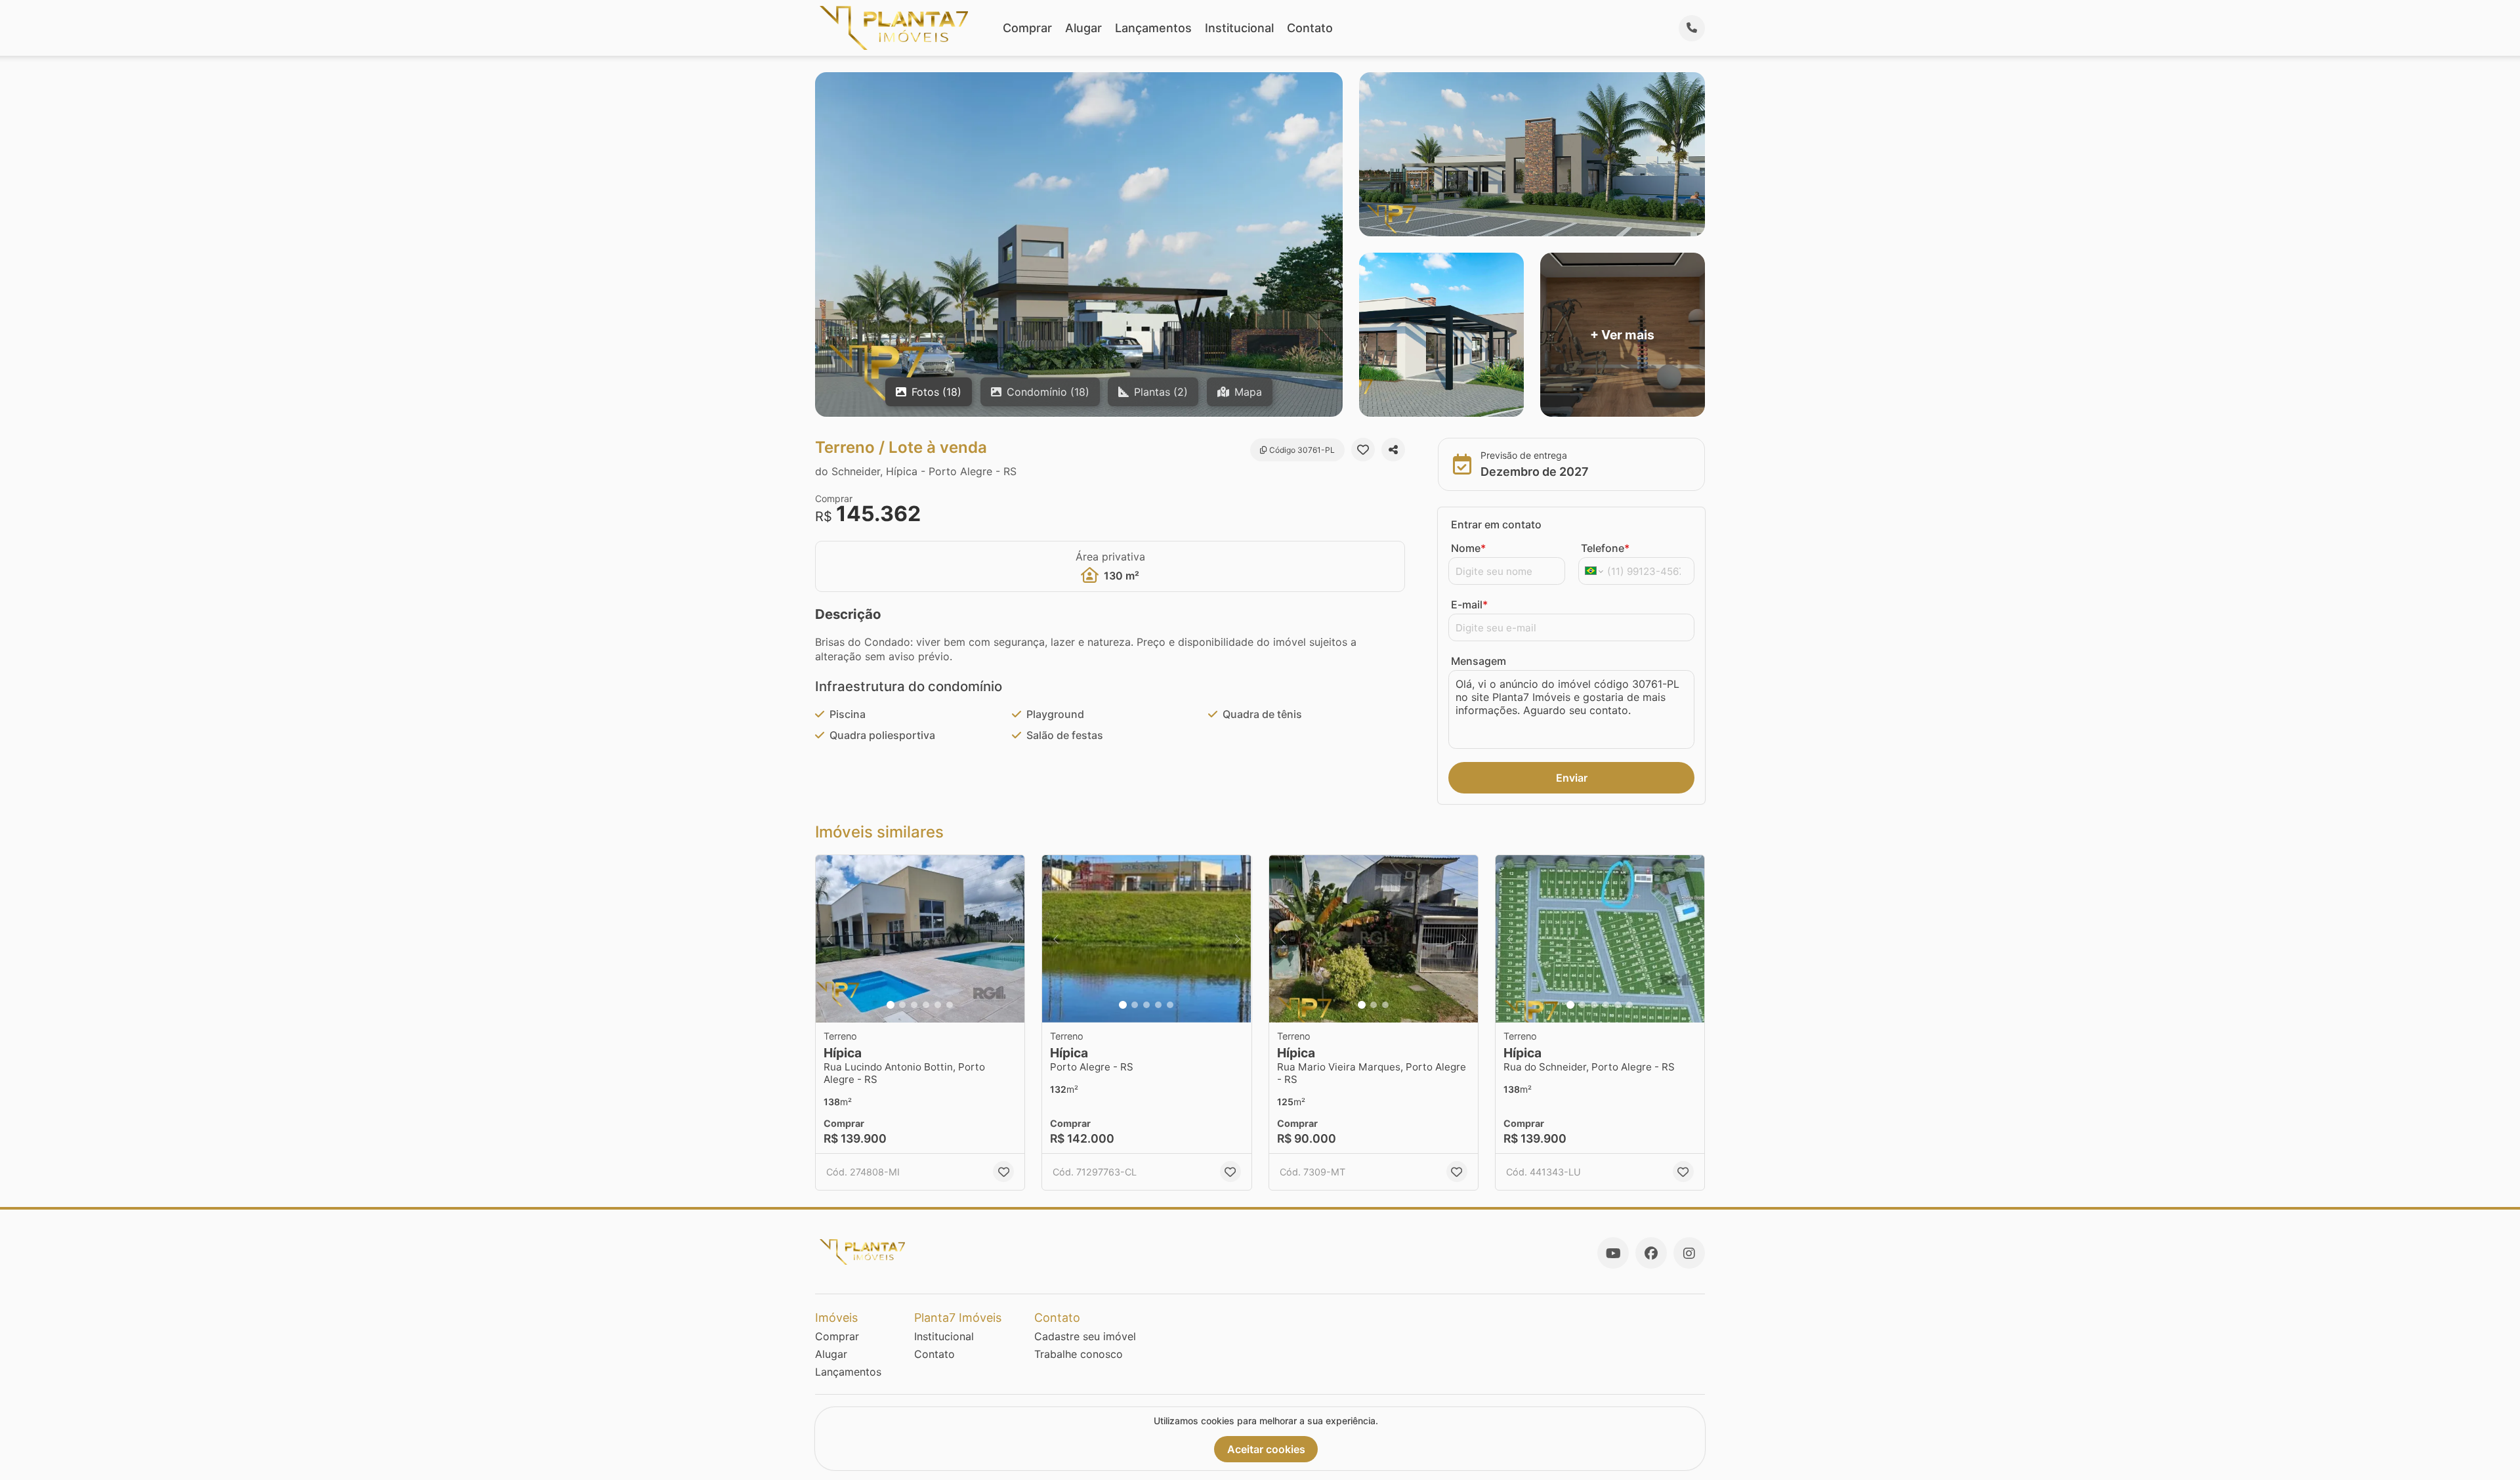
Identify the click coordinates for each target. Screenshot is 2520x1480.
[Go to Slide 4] (926, 1005)
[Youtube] (1613, 1253)
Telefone (1605, 548)
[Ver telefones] (1692, 28)
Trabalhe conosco (1079, 1354)
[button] (920, 939)
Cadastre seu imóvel (1085, 1336)
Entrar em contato (1496, 524)
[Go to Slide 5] (938, 1005)
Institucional (1239, 28)
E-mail (1469, 604)
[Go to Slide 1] (891, 1005)
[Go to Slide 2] (902, 1005)
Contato (1310, 28)
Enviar (1572, 778)
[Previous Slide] (829, 939)
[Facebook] (1651, 1253)
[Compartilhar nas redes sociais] (1393, 450)
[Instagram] (1689, 1253)
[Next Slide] (1011, 939)
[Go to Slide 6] (950, 1005)
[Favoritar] (1363, 450)
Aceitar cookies (1266, 1449)
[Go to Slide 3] (914, 1005)
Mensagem (1479, 661)
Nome (1468, 548)
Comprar (1027, 28)
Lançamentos (1153, 28)
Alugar (1083, 28)
